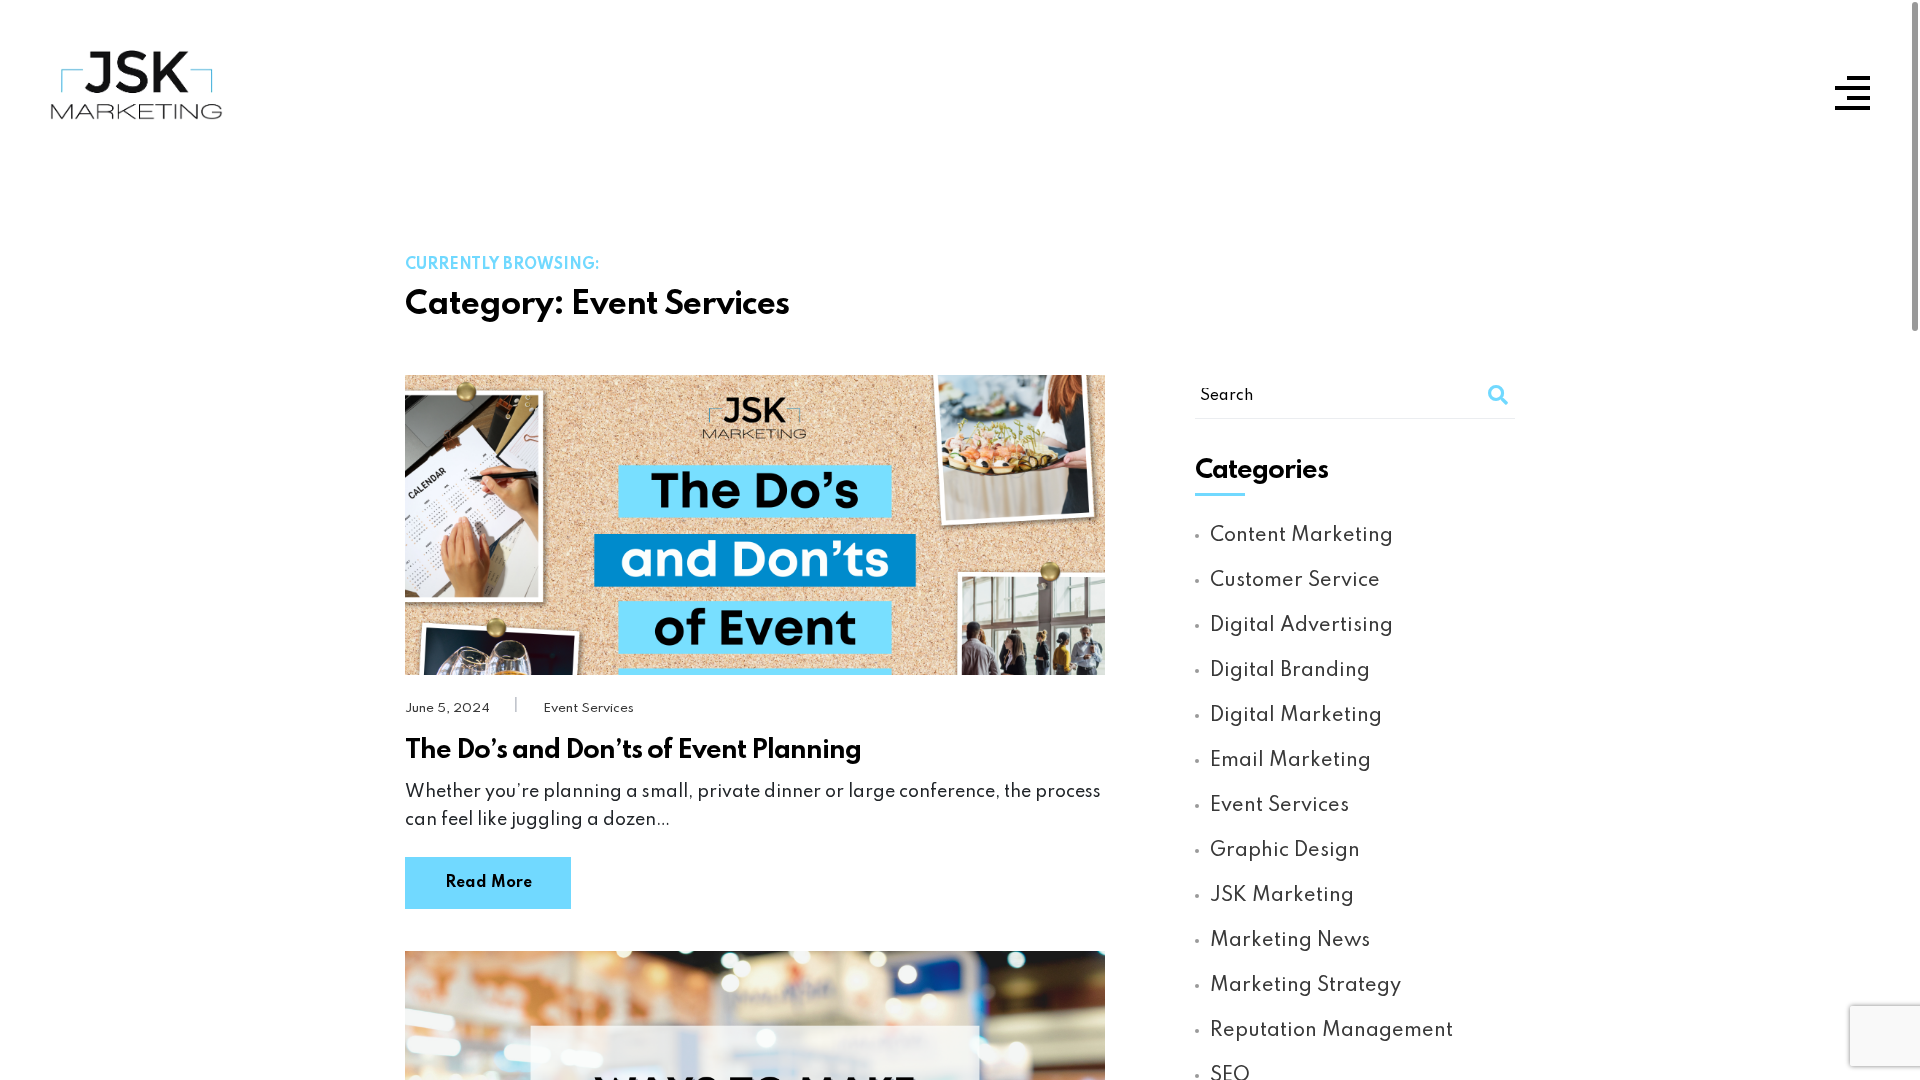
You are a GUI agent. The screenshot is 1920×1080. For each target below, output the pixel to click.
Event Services (588, 708)
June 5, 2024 (449, 708)
